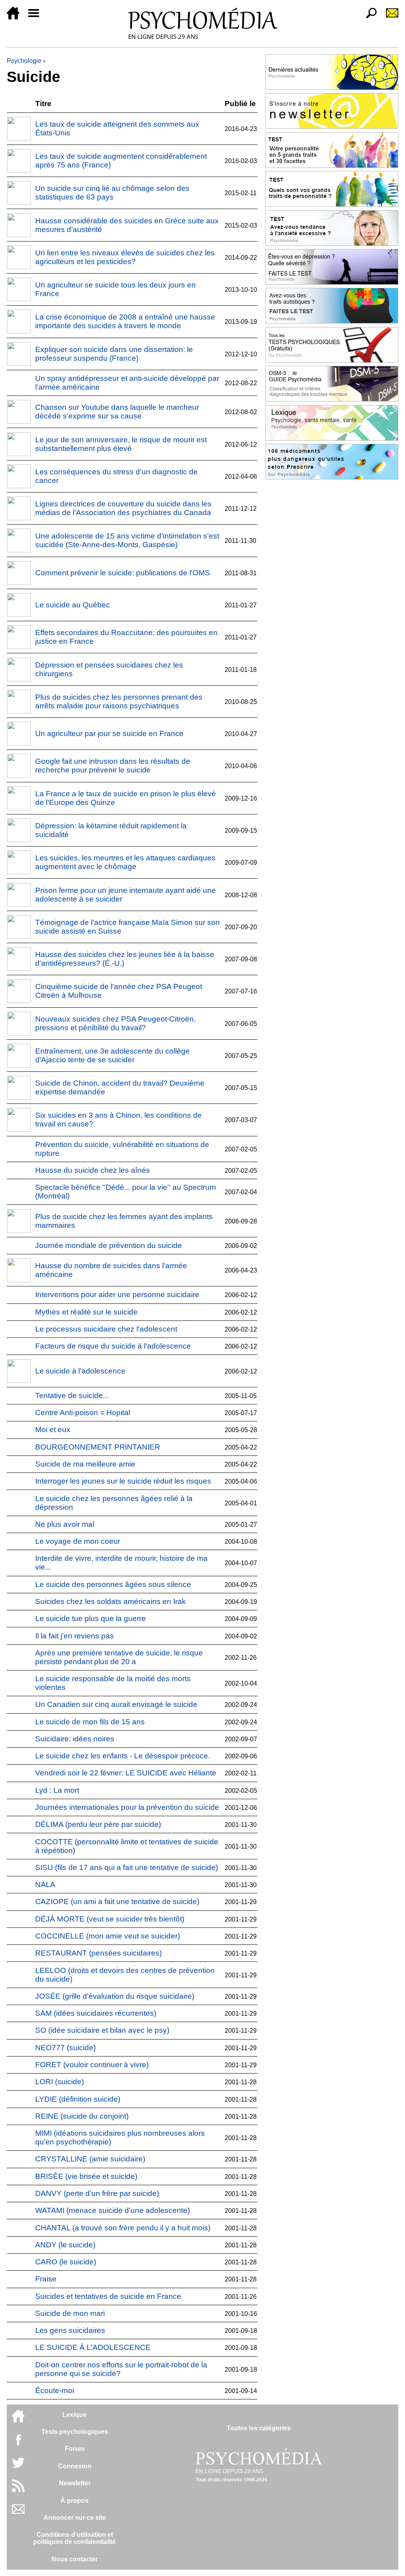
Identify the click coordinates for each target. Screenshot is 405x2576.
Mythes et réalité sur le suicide (86, 1312)
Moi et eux (53, 1430)
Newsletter (75, 2483)
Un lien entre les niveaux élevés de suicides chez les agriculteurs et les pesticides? (125, 257)
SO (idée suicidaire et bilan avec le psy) (102, 2030)
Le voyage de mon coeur (78, 1541)
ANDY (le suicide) (65, 2245)
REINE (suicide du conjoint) (82, 2116)
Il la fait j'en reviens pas (75, 1636)
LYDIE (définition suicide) (78, 2099)
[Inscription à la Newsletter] (389, 17)
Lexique (75, 2415)
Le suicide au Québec (73, 605)
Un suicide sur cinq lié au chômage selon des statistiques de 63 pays (112, 193)
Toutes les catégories (259, 2428)
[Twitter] (18, 2467)
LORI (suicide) (60, 2082)
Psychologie (24, 61)
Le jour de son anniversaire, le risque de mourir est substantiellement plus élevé (121, 444)
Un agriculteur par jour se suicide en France (109, 733)
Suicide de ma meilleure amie (85, 1464)
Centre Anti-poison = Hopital (83, 1413)
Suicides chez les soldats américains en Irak (111, 1601)
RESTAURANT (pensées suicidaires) (98, 1953)
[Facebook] (18, 2444)
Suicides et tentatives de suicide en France (108, 2296)
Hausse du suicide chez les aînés (93, 1170)
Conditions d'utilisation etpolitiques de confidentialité (75, 2538)
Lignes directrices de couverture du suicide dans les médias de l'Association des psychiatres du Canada (123, 508)
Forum (75, 2449)
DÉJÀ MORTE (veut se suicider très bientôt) (110, 1919)
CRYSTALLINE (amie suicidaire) (90, 2159)
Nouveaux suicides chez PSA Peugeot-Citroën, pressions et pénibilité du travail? (115, 1023)
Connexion (75, 2466)
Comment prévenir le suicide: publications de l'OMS (123, 573)
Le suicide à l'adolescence (80, 1371)
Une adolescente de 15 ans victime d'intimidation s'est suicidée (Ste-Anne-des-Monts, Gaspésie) (127, 540)
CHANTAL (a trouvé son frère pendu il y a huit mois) (123, 2228)
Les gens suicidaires (70, 2330)
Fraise (46, 2279)
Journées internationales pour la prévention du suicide (127, 1807)
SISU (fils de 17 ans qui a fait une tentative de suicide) (127, 1867)
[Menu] (37, 17)
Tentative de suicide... (72, 1395)
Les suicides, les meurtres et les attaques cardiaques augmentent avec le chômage (125, 862)
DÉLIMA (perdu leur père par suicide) (98, 1824)
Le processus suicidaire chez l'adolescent (106, 1329)
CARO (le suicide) (66, 2262)
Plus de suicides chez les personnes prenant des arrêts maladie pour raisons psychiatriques (119, 701)
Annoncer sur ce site (75, 2518)
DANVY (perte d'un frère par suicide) (97, 2193)
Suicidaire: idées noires (75, 1739)
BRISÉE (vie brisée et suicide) (86, 2176)
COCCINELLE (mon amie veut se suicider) (108, 1936)
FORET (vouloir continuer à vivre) (92, 2065)
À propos (75, 2501)
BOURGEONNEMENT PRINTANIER (98, 1447)
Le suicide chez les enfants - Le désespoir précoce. (123, 1756)
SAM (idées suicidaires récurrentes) (96, 2013)
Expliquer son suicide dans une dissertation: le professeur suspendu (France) (114, 354)
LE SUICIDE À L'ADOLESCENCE (93, 2347)
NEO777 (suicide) (65, 2048)
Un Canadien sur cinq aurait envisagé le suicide (116, 1704)
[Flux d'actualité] (18, 2490)
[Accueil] (16, 17)
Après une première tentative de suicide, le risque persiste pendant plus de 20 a (119, 1657)
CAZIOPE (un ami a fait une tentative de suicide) (117, 1902)
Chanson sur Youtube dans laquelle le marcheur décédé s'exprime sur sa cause (117, 412)
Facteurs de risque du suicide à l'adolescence (113, 1346)
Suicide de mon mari (70, 2313)
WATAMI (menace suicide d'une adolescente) (113, 2210)
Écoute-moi (55, 2391)
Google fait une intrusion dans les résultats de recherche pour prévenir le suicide (113, 766)
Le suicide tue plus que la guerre (91, 1618)
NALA (45, 1884)
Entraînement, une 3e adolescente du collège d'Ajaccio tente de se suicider (113, 1055)
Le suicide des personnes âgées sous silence (113, 1584)
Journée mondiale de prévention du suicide (109, 1245)
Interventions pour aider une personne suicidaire (117, 1295)
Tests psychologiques (75, 2432)
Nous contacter (75, 2559)
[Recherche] (368, 17)
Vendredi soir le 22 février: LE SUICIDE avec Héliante (126, 1773)
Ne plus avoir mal (65, 1524)
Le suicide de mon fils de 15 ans (90, 1722)
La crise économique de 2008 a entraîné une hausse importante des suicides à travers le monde (125, 321)
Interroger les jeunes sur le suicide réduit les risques (123, 1481)
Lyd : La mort (57, 1790)
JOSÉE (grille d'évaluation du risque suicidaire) (115, 1996)
